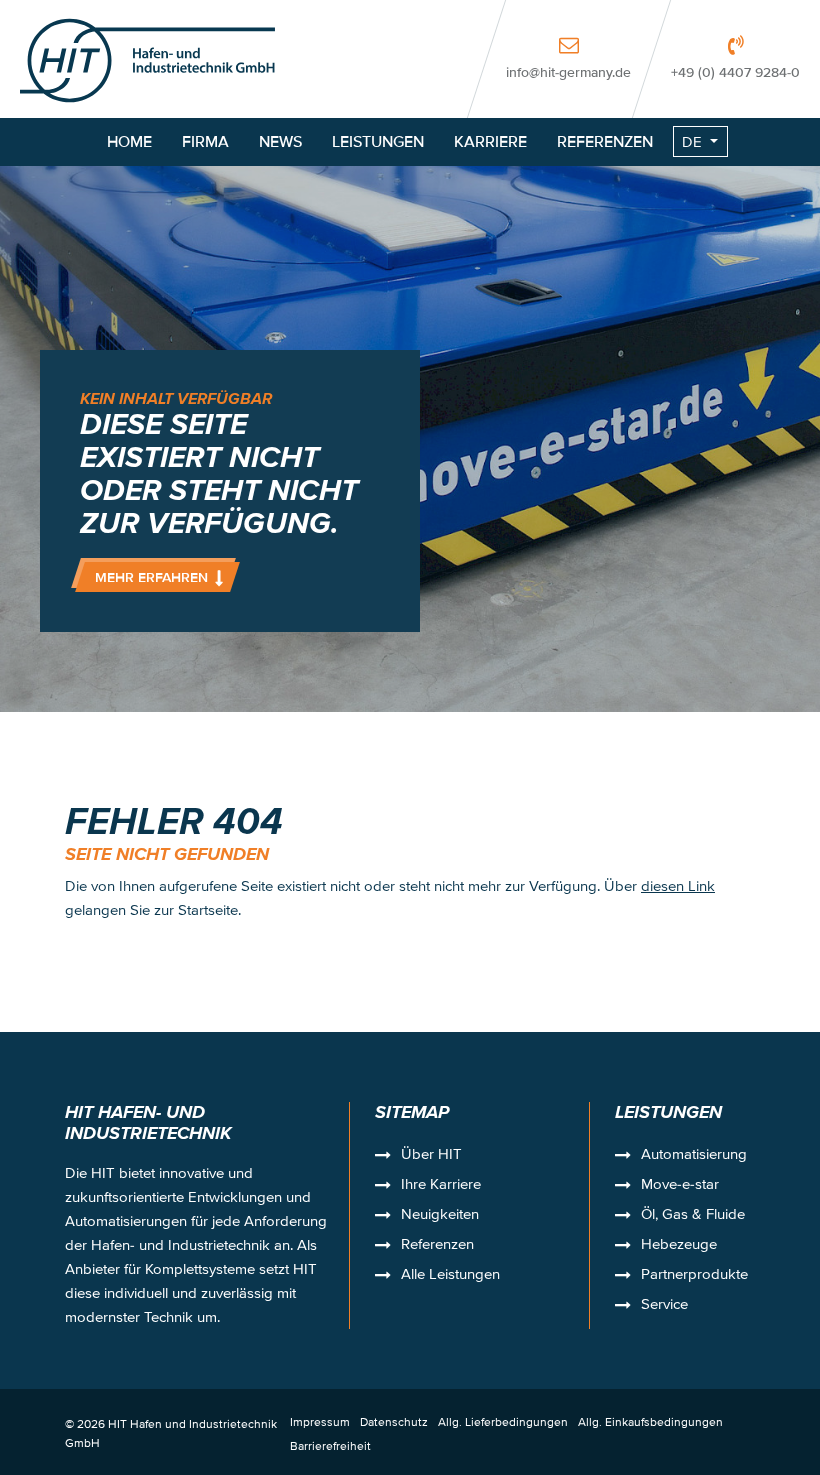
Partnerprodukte (694, 1276)
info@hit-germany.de (568, 72)
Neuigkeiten (440, 1216)
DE (692, 141)
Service (664, 1306)
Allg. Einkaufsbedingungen (650, 1421)
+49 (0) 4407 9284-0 (735, 72)
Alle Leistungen (450, 1276)
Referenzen (437, 1246)
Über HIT (431, 1156)
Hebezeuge (679, 1246)
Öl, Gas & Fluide (693, 1216)
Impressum (320, 1421)
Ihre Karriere (441, 1186)
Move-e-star (680, 1186)
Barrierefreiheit (330, 1445)
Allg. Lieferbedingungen (503, 1421)
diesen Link (678, 885)
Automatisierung (694, 1156)
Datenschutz (394, 1421)
